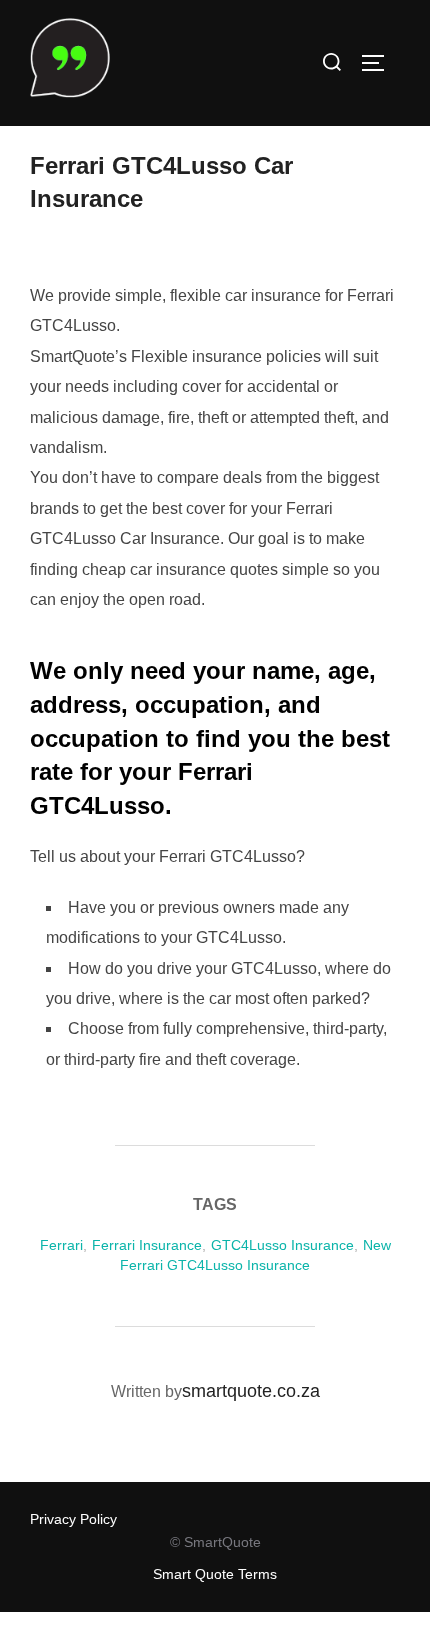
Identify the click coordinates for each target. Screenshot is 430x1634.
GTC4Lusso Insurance (282, 1245)
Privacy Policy (73, 1519)
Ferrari (61, 1245)
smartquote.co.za (251, 1391)
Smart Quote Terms (215, 1574)
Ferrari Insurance (147, 1245)
